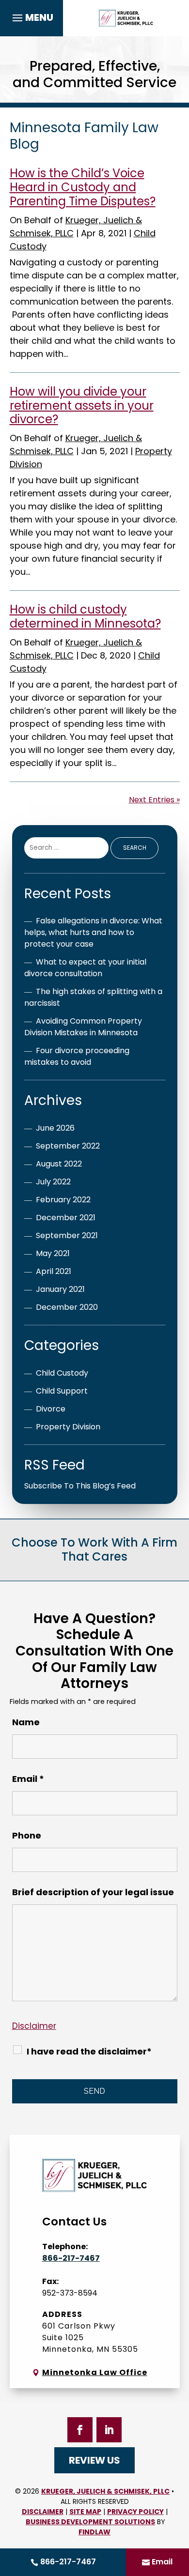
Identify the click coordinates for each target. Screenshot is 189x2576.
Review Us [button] (94, 2460)
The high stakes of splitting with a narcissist (93, 997)
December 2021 (66, 1218)
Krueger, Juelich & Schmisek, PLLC (105, 2491)
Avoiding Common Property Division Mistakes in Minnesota (83, 1027)
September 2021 (67, 1235)
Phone (27, 1835)
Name (26, 1722)
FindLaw (94, 2532)
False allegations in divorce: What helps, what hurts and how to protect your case (93, 932)
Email (162, 2562)
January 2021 (60, 1289)
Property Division (68, 1427)
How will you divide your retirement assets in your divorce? (82, 406)
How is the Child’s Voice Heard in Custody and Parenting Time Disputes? (83, 187)
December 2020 (67, 1307)
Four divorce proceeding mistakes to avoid (77, 1056)
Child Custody (62, 1373)
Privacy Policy (135, 2512)
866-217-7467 (68, 2562)
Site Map (85, 2512)
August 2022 (59, 1164)
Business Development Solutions (90, 2522)
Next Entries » (154, 800)
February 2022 (63, 1200)
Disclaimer (34, 2026)
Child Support (62, 1391)
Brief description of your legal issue (93, 1892)
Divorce (51, 1409)
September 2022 (68, 1146)
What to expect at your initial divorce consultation (85, 968)
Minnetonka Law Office (95, 2372)
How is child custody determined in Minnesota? (85, 616)
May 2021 (53, 1253)
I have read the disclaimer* (89, 2051)
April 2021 (54, 1271)
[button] (31, 18)
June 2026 (55, 1128)
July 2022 (53, 1182)
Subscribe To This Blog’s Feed (80, 1486)
